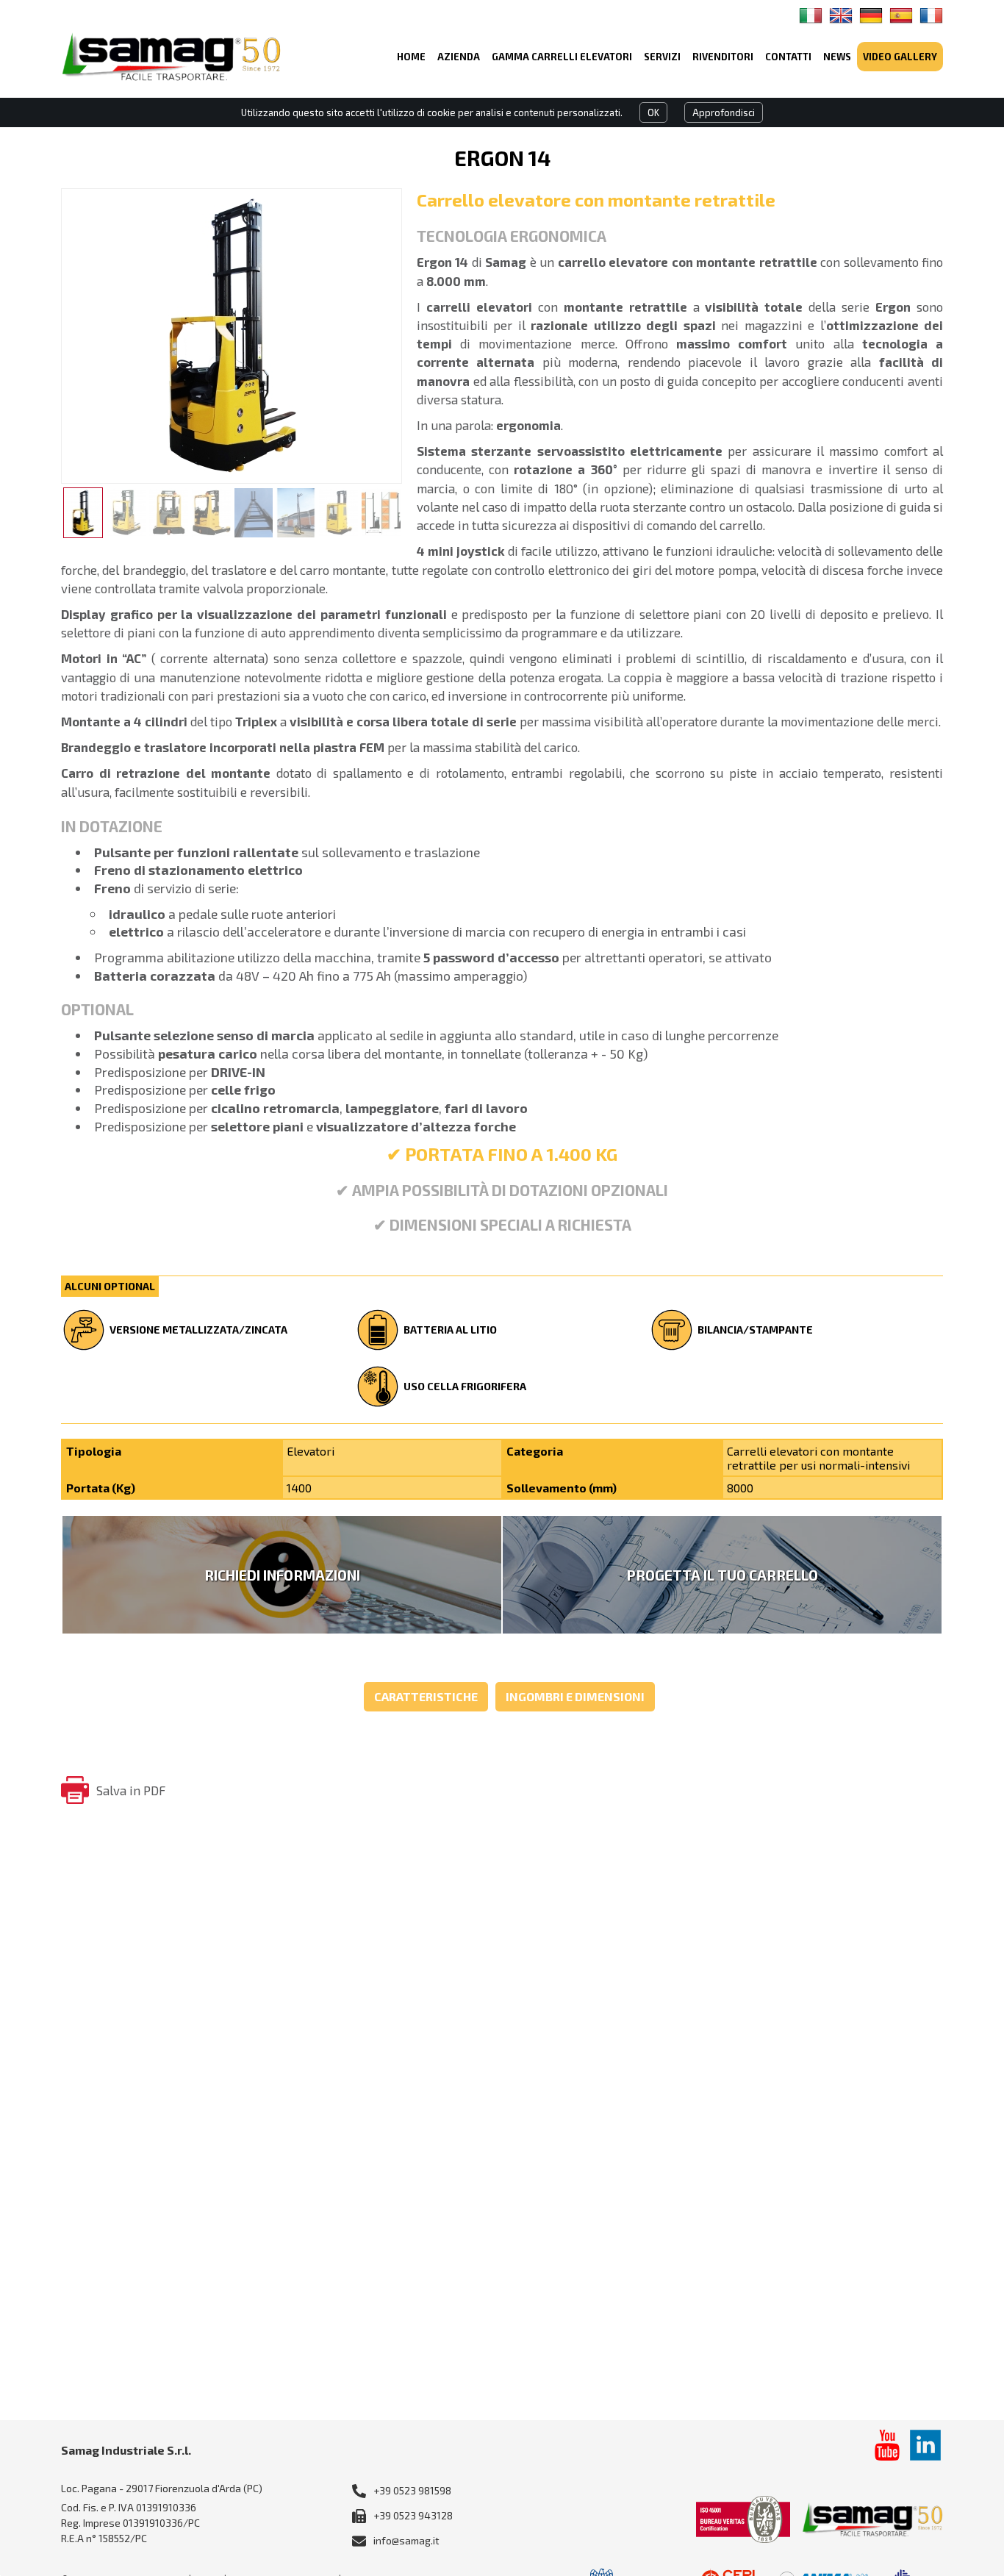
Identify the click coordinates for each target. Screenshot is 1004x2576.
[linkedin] (925, 2445)
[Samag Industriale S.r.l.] (171, 56)
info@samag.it (406, 2540)
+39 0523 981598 (412, 2490)
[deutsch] (871, 15)
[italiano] (811, 15)
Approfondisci (724, 112)
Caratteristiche (426, 1696)
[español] (901, 15)
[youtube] (887, 2445)
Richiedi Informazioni (282, 1575)
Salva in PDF (131, 1790)
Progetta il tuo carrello (722, 1575)
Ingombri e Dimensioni (575, 1696)
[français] (931, 15)
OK (653, 112)
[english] (841, 15)
